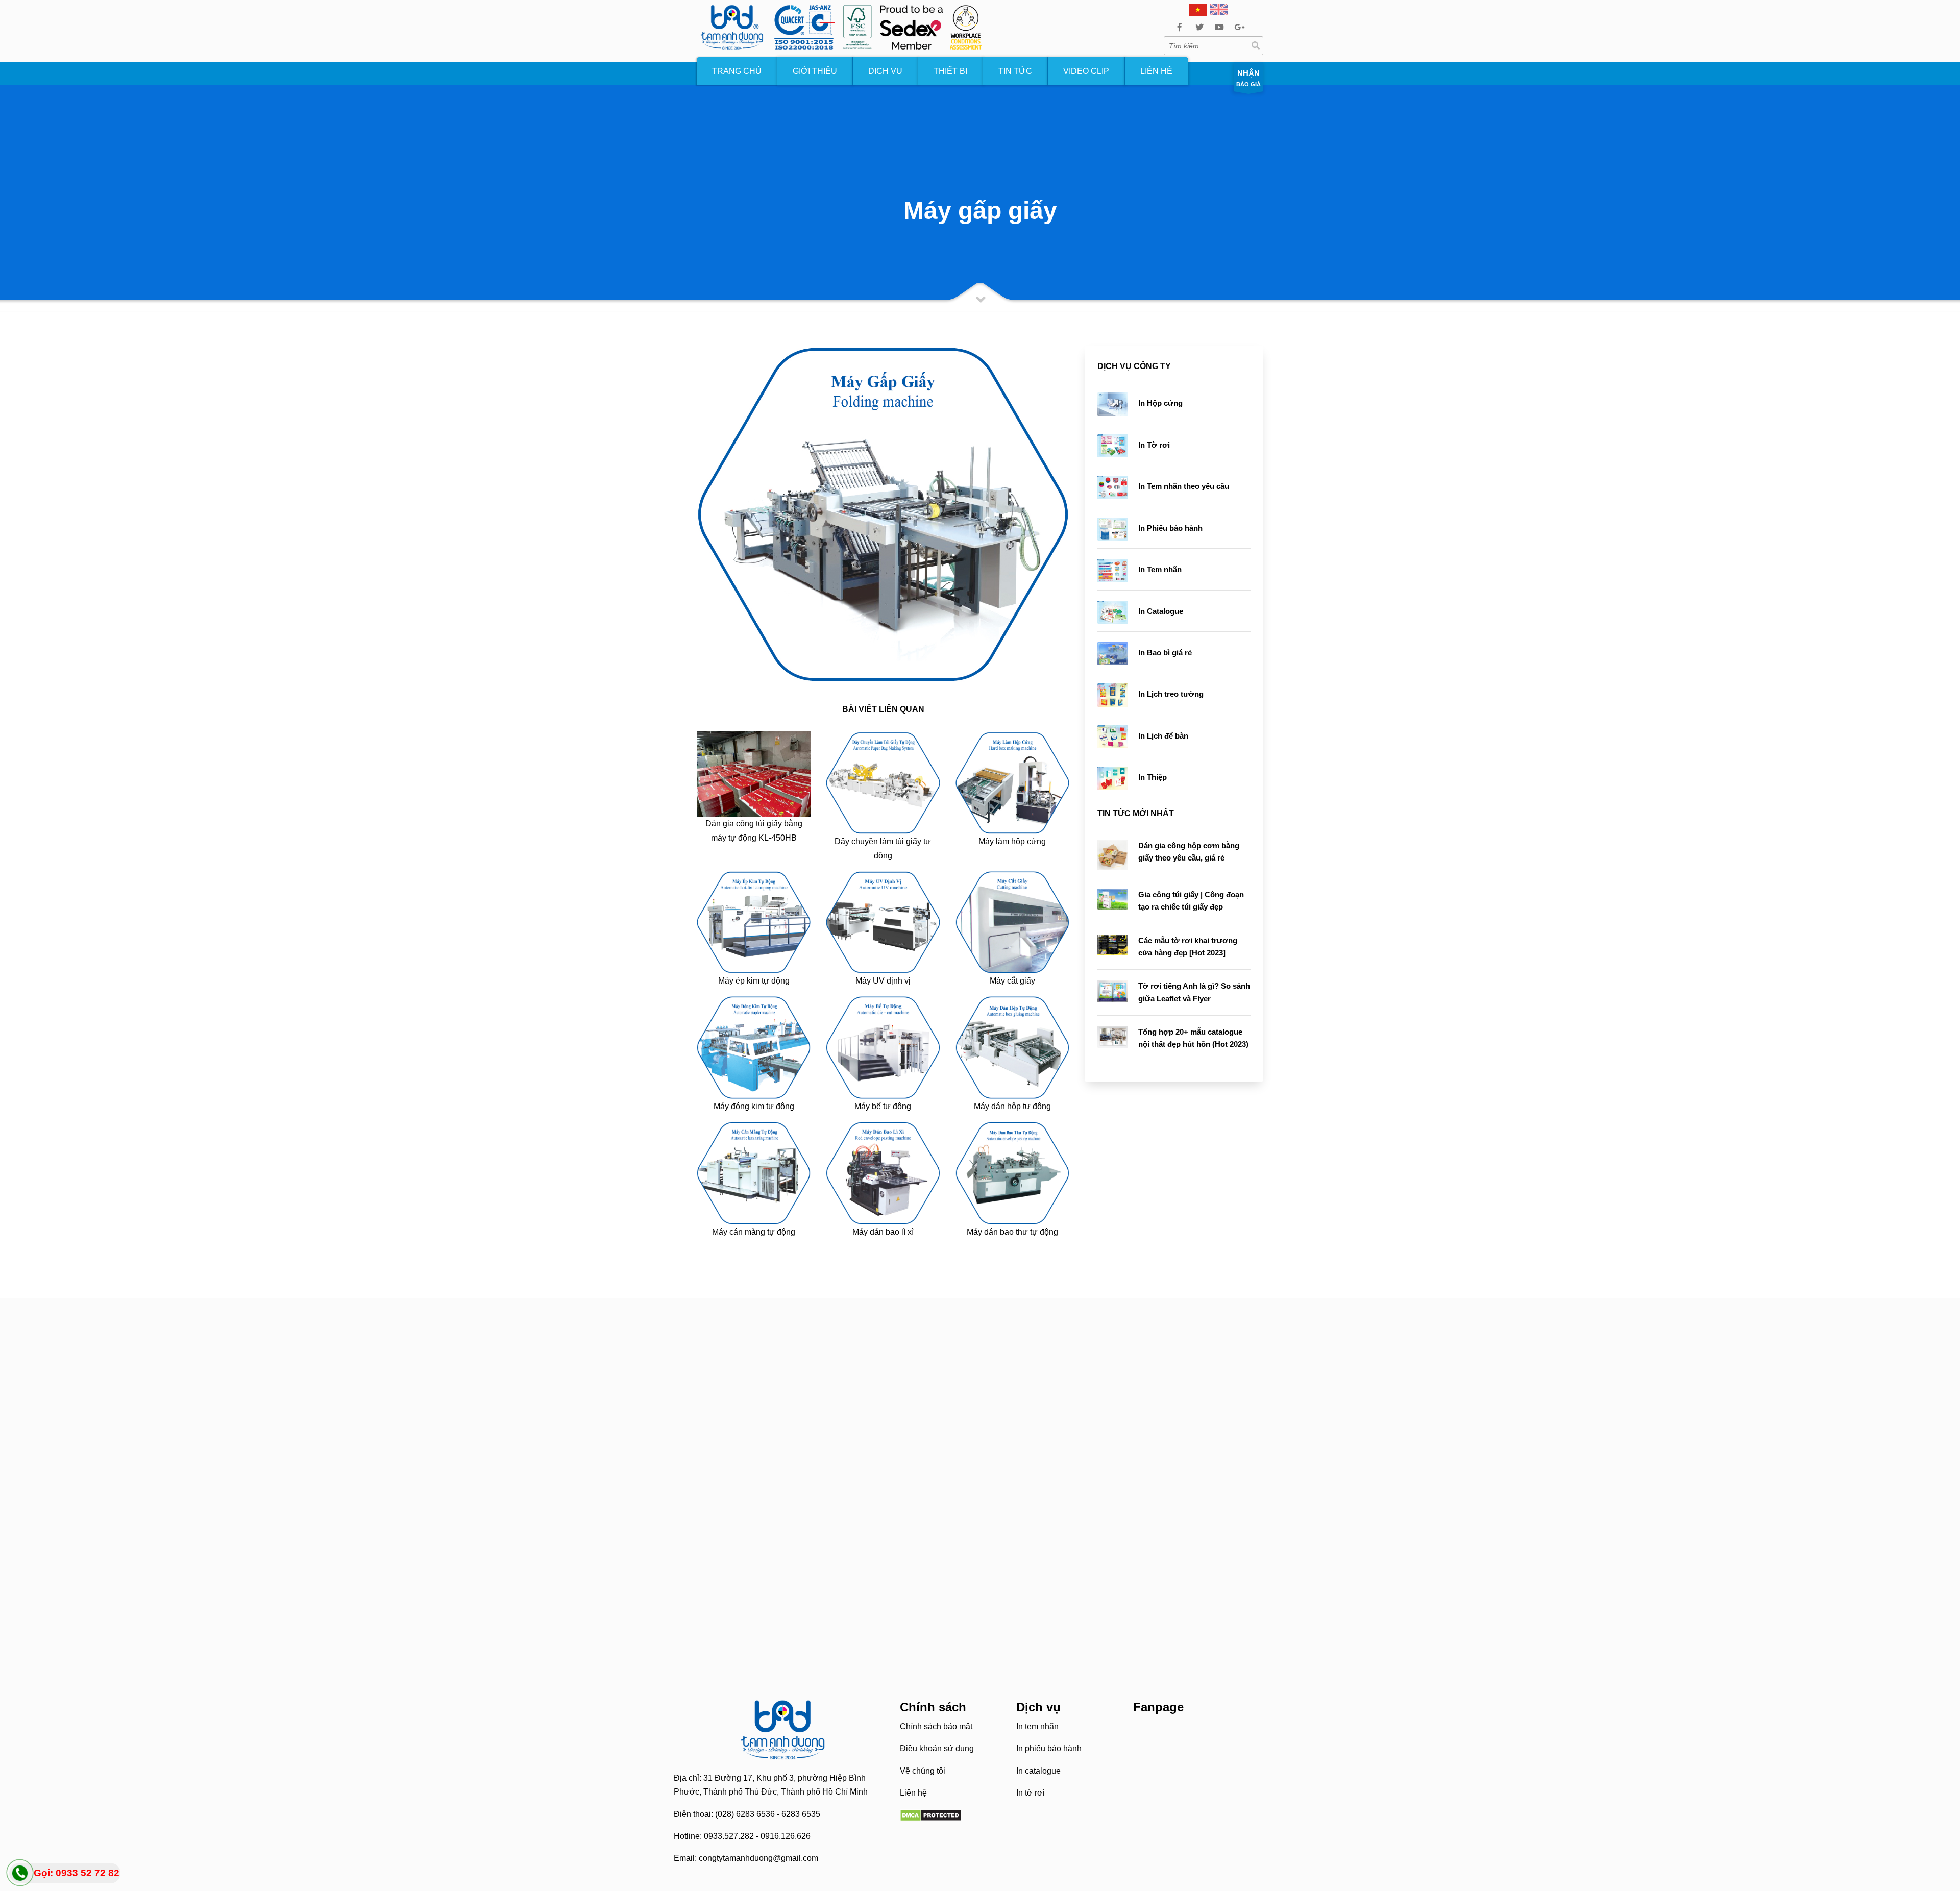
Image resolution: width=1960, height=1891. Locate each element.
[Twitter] (1199, 27)
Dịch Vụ (885, 71)
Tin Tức (1015, 71)
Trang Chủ (737, 71)
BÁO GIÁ (1248, 78)
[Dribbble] (1219, 27)
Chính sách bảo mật (936, 1726)
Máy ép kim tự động (754, 981)
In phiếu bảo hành (1049, 1748)
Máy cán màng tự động (754, 1232)
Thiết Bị (950, 71)
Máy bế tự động (883, 1106)
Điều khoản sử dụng (937, 1748)
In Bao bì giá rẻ (1165, 653)
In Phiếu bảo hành (1170, 528)
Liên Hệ (1156, 71)
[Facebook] (1179, 27)
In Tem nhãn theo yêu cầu (1184, 486)
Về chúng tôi (923, 1771)
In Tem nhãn (1160, 569)
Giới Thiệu (815, 71)
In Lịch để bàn (1163, 736)
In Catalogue (1161, 611)
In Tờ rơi (1154, 445)
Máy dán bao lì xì (883, 1232)
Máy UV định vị (883, 981)
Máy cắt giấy (1012, 981)
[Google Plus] (1239, 27)
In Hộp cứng (1160, 403)
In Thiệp (1153, 777)
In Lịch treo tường (1171, 694)
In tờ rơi (1031, 1793)
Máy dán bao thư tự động (1012, 1232)
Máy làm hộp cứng (1012, 841)
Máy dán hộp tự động (1012, 1106)
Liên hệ (913, 1793)
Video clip (1086, 71)
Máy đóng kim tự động (754, 1106)
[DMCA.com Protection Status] (931, 1815)
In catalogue (1038, 1771)
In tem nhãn (1037, 1726)
